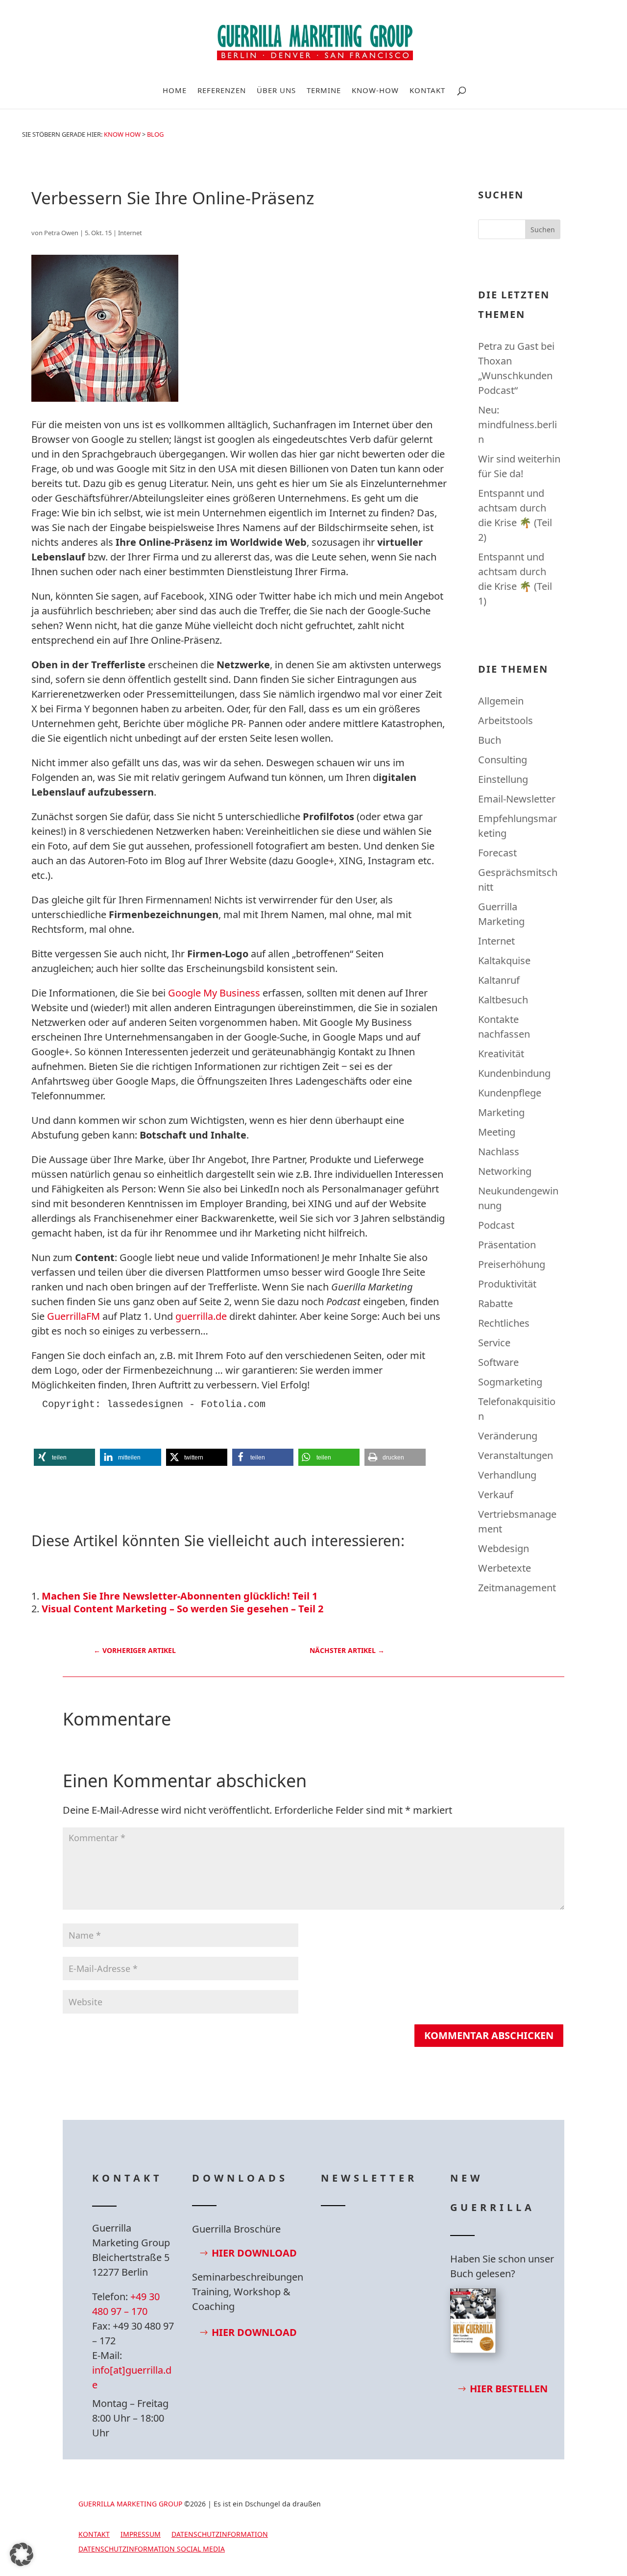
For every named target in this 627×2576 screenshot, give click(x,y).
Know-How (375, 91)
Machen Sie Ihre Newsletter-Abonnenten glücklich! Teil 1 (180, 1596)
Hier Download (254, 2253)
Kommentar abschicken (489, 2035)
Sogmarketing (510, 1382)
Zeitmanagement (517, 1588)
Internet (130, 233)
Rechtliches (504, 1323)
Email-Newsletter (517, 799)
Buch (490, 740)
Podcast (496, 1225)
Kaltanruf (499, 980)
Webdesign (504, 1548)
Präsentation (507, 1245)
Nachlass (499, 1152)
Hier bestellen (509, 2389)
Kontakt (427, 91)
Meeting (497, 1132)
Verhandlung (507, 1475)
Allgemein (501, 701)
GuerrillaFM (73, 1316)
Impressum (141, 2535)
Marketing (501, 1112)
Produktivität (507, 1284)
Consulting (503, 760)
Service (494, 1343)
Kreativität (501, 1054)
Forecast (497, 853)
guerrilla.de (201, 1316)
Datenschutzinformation (220, 2535)
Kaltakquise (504, 960)
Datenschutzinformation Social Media (152, 2550)
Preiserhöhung (512, 1264)
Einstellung (503, 779)
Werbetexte (505, 1568)
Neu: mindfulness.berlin (518, 425)
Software (498, 1362)
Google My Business (215, 993)
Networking (505, 1171)
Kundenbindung (514, 1073)
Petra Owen (61, 233)
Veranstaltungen (516, 1455)
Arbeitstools (506, 720)
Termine (324, 91)
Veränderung (508, 1436)
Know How (122, 134)
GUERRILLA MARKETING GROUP (130, 2504)
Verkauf (496, 1495)
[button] (64, 1457)
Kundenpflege (510, 1093)
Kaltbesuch (503, 1000)
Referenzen (222, 91)
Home (175, 91)
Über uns (276, 91)
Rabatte (495, 1303)
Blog (155, 134)
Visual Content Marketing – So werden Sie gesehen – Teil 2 (182, 1609)
